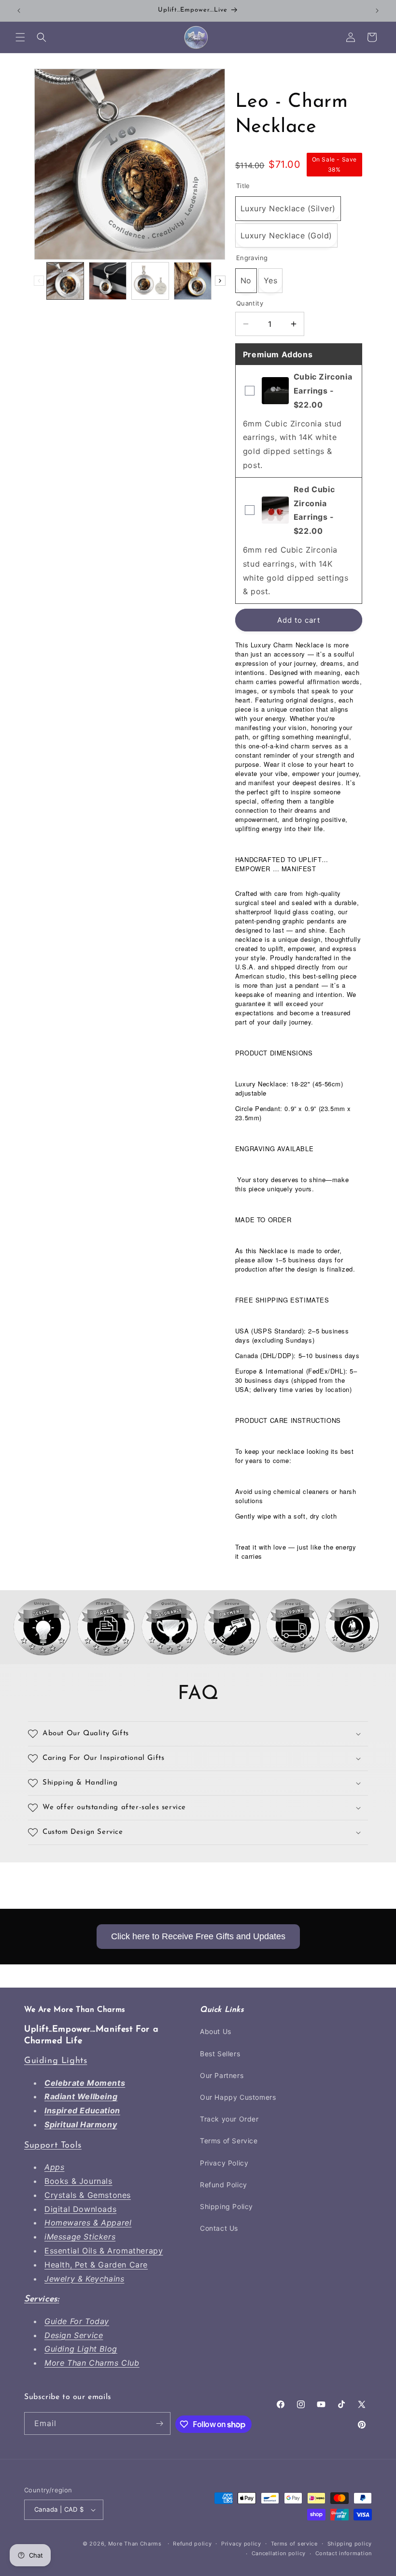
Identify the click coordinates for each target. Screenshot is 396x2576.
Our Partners (222, 2075)
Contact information (344, 2553)
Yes (271, 280)
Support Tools (53, 2146)
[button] (20, 37)
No (246, 280)
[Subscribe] (159, 2423)
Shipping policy (350, 2544)
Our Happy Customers (238, 2097)
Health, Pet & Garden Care (96, 2265)
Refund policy (192, 2544)
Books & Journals (78, 2181)
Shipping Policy (226, 2206)
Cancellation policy (279, 2553)
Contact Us (219, 2228)
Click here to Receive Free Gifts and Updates (198, 1936)
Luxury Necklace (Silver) (288, 208)
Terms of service (294, 2544)
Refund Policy (224, 2185)
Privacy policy (241, 2544)
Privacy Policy (224, 2163)
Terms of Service (229, 2141)
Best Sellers (220, 2054)
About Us (216, 2031)
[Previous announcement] (19, 11)
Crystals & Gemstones (88, 2195)
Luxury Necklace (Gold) (286, 235)
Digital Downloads (80, 2209)
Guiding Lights (56, 2061)
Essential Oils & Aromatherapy (104, 2251)
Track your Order (229, 2119)
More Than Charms (136, 2544)
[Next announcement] (377, 11)
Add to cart (299, 620)
